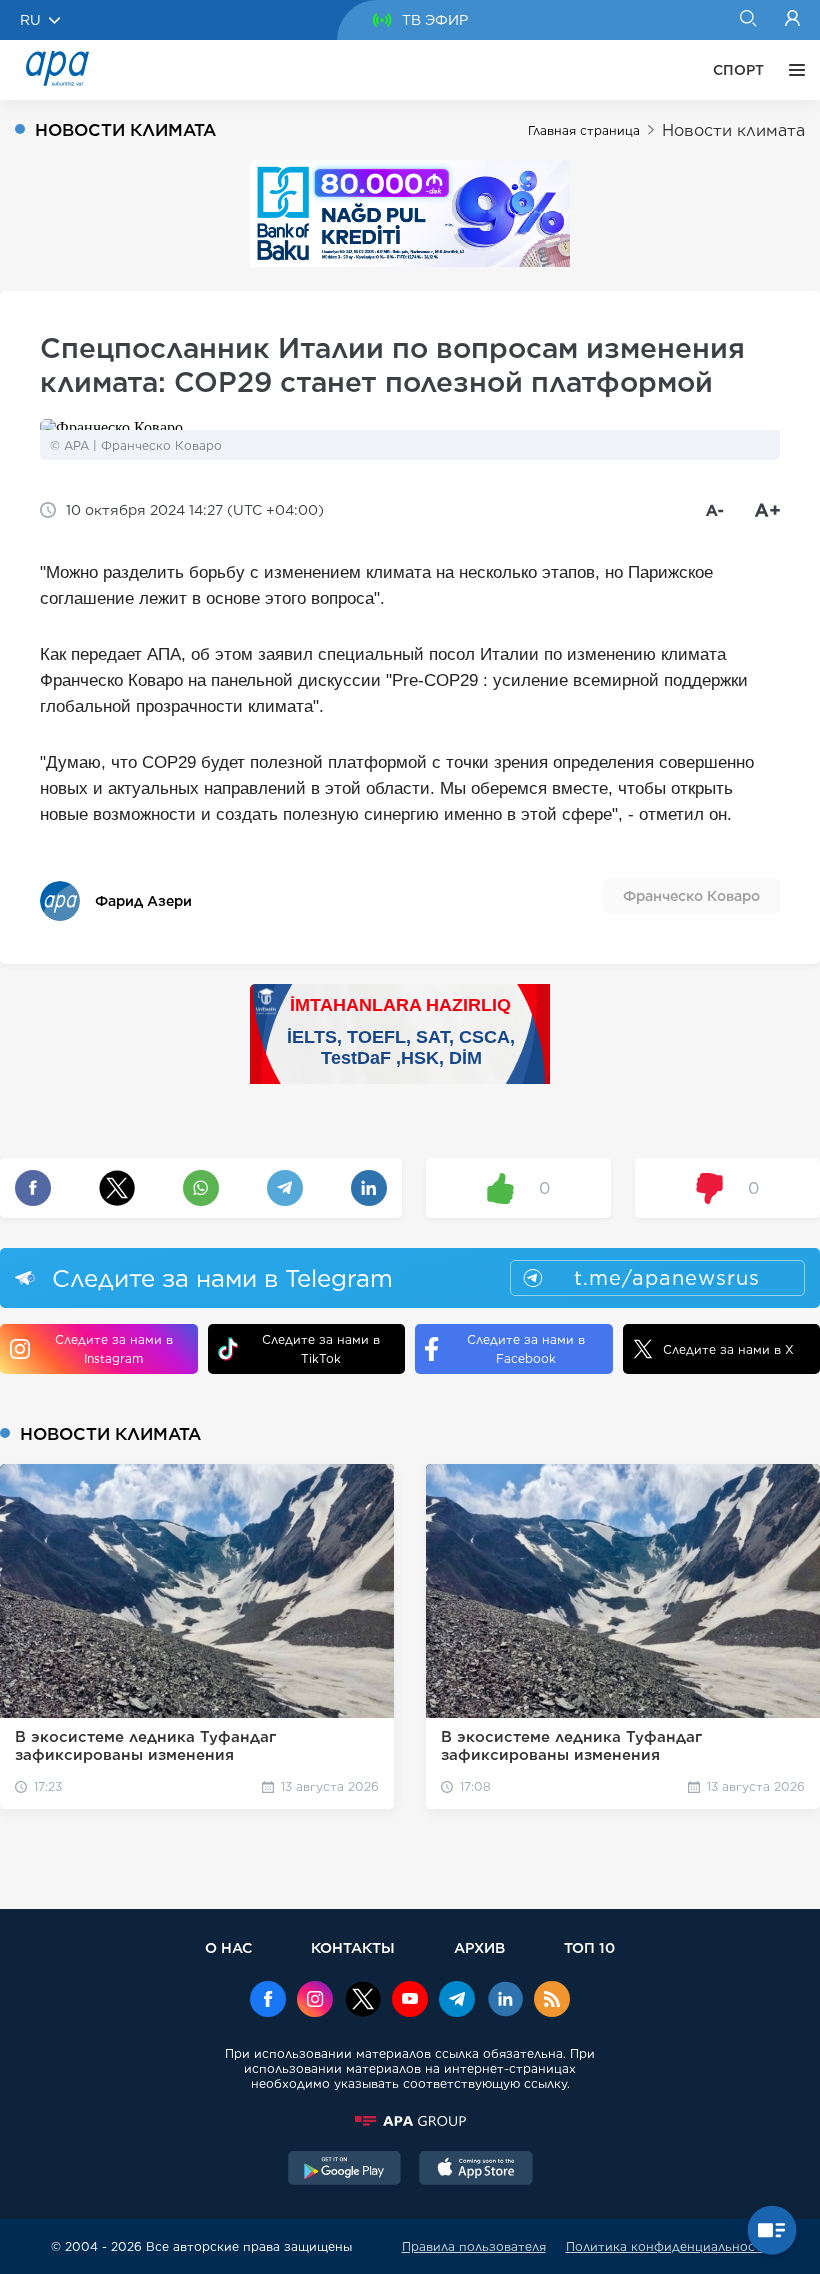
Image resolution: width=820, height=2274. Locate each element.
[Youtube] (410, 2001)
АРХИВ (479, 1947)
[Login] (792, 20)
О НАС (228, 1947)
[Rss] (552, 2001)
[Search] (747, 20)
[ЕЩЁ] (792, 70)
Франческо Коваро (691, 896)
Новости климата (733, 130)
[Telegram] (457, 2001)
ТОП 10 (589, 1947)
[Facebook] (268, 2001)
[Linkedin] (505, 2001)
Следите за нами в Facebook (526, 1349)
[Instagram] (315, 2001)
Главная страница (584, 130)
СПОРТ (738, 70)
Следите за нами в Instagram (114, 1349)
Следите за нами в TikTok (321, 1349)
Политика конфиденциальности (668, 2246)
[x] (363, 2001)
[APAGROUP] (410, 2121)
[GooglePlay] (345, 2170)
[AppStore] (476, 2170)
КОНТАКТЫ (353, 1947)
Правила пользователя (474, 2246)
